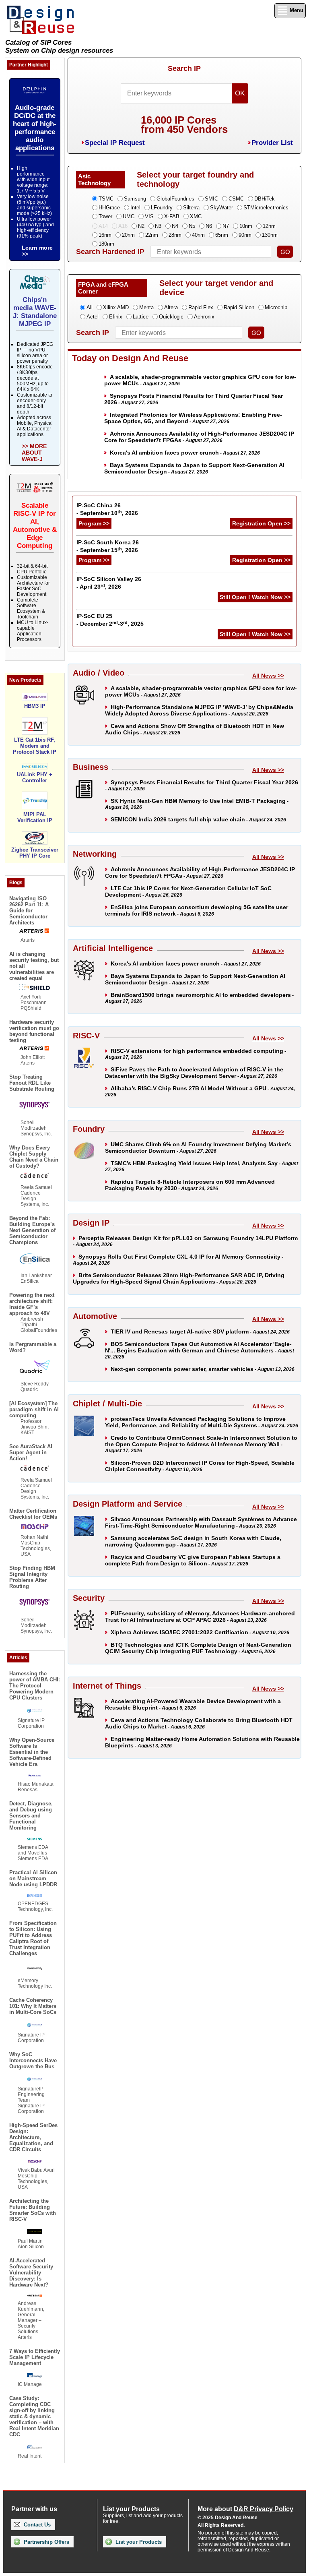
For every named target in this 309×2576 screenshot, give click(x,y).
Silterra (191, 208)
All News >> (268, 676)
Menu (296, 10)
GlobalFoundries (175, 199)
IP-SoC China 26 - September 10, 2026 (107, 509)
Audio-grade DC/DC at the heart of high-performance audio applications (35, 128)
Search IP (184, 68)
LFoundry (162, 208)
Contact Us (36, 2525)
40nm (198, 235)
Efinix (116, 317)
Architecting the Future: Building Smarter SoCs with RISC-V (33, 2210)
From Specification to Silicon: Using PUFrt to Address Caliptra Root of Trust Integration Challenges (33, 1938)
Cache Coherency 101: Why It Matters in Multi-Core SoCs (33, 2006)
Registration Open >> (261, 523)
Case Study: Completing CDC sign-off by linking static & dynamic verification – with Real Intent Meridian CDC (34, 2416)
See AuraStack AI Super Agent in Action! (31, 1452)
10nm (246, 226)
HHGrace (109, 208)
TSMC (106, 199)
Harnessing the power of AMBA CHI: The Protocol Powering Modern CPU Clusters (35, 1686)
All (90, 307)
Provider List (272, 143)
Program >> (94, 523)
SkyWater (221, 208)
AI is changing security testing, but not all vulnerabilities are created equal (34, 966)
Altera (171, 307)
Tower (105, 216)
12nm (269, 226)
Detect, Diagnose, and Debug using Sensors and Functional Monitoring (31, 1816)
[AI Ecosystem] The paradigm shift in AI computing (34, 1409)
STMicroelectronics (266, 208)
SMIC (211, 199)
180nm (106, 244)
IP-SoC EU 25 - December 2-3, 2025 (110, 620)
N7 (226, 226)
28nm (175, 235)
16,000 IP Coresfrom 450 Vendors (184, 125)
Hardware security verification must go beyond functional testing (34, 1031)
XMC (196, 216)
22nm (152, 235)
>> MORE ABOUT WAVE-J (34, 453)
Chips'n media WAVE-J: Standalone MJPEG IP (35, 312)
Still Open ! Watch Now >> (255, 597)
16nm (105, 235)
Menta (146, 307)
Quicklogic (171, 317)
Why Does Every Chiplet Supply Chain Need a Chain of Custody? (34, 1157)
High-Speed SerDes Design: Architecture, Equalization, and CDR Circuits (33, 2137)
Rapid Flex (201, 307)
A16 (123, 226)
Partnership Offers (46, 2542)
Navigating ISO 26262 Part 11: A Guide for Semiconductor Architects (29, 911)
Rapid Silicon (239, 307)
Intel (135, 208)
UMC (129, 216)
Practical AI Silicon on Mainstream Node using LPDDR (33, 1878)
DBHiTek (265, 199)
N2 (141, 226)
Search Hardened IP (110, 252)
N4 (175, 226)
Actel (93, 317)
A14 (103, 226)
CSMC (236, 199)
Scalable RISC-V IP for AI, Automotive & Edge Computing (35, 526)
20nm (128, 235)
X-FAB (172, 216)
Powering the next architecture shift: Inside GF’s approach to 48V (32, 1304)
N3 (158, 226)
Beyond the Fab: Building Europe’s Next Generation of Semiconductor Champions (32, 1230)
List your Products (138, 2542)
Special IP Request (115, 143)
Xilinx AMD (116, 307)
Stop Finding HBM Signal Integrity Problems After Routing (32, 1577)
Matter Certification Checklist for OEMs (33, 1514)
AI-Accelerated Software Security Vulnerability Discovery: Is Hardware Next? (31, 2273)
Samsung (135, 199)
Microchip (276, 307)
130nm (270, 235)
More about (245, 2509)
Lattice (141, 317)
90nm (245, 235)
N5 (192, 226)
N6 (209, 226)
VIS (149, 216)
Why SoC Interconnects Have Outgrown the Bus (33, 2060)
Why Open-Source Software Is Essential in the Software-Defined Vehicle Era (32, 1752)
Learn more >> (37, 251)
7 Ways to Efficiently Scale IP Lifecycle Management (35, 2357)
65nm (222, 235)
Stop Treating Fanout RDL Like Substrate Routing (32, 1083)
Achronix (204, 317)
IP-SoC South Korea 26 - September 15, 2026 (108, 546)
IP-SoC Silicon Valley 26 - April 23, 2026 (109, 583)
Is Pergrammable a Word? (33, 1347)
